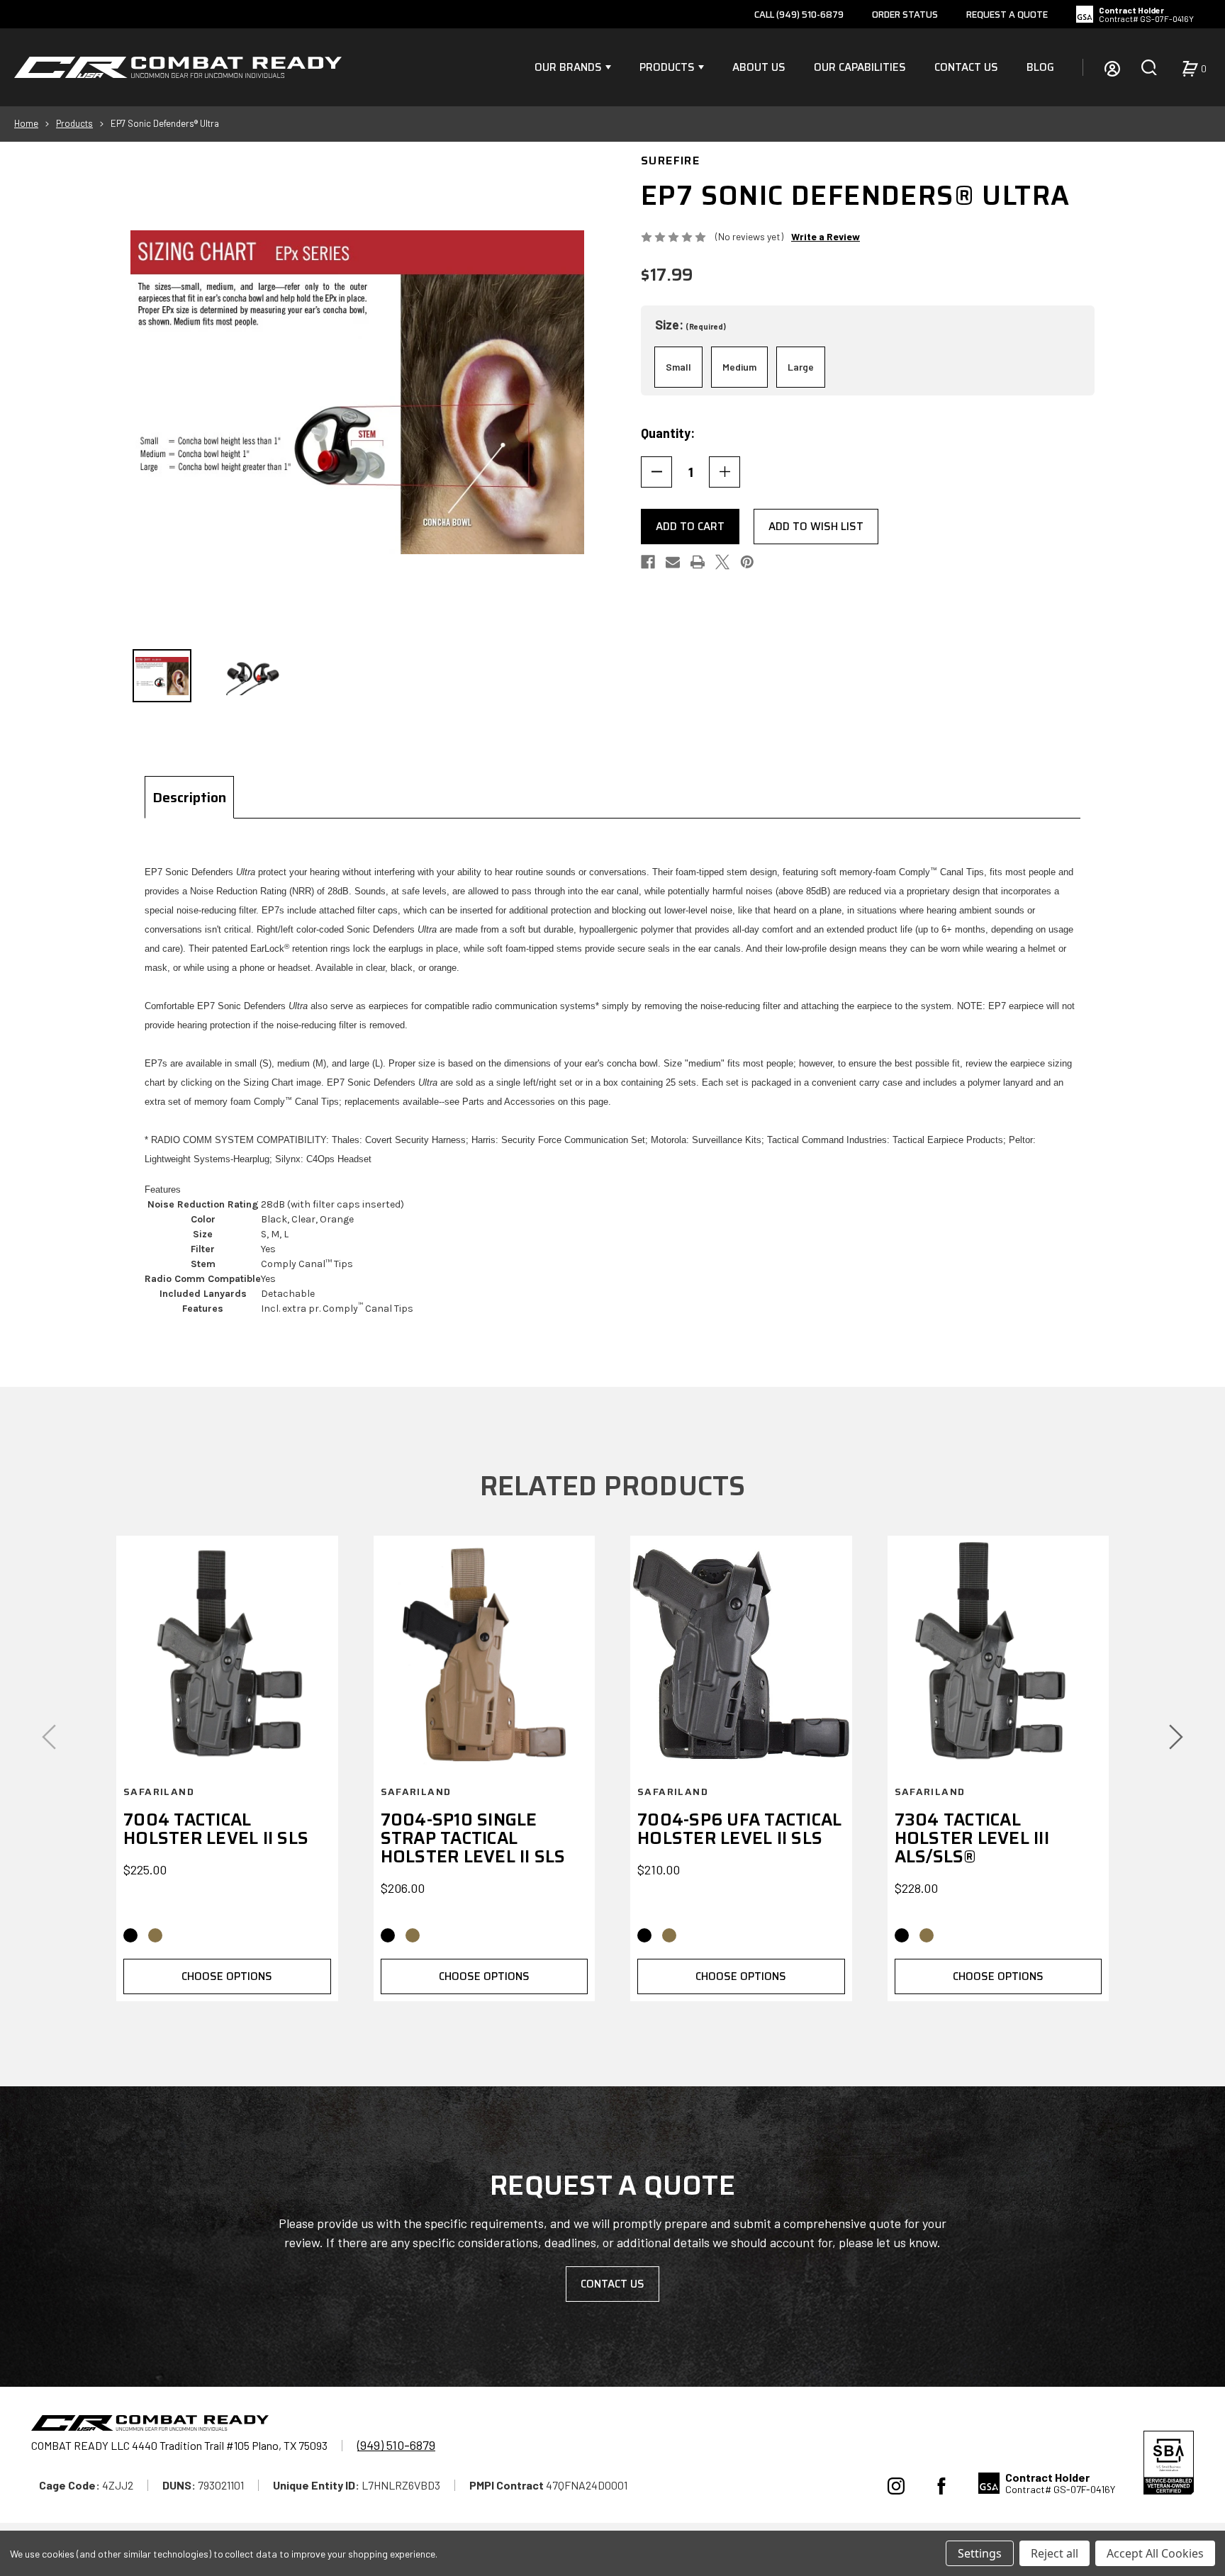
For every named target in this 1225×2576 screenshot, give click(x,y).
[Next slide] (1176, 1737)
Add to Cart (690, 527)
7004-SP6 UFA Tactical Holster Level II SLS (739, 1829)
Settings (980, 2553)
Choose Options (227, 1976)
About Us (759, 67)
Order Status (905, 15)
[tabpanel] (612, 1089)
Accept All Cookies (1155, 2553)
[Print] (698, 562)
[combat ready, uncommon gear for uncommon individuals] (150, 2425)
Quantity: (668, 433)
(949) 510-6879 (396, 2445)
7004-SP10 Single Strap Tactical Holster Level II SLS (473, 1838)
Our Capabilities (860, 67)
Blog (1040, 67)
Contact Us (966, 67)
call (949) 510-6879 (799, 15)
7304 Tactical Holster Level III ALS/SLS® (972, 1838)
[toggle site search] (1149, 67)
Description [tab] (189, 797)
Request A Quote (1007, 15)
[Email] (673, 562)
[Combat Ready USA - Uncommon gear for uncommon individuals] (178, 67)
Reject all (1055, 2553)
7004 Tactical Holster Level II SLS (216, 1829)
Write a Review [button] (826, 236)
